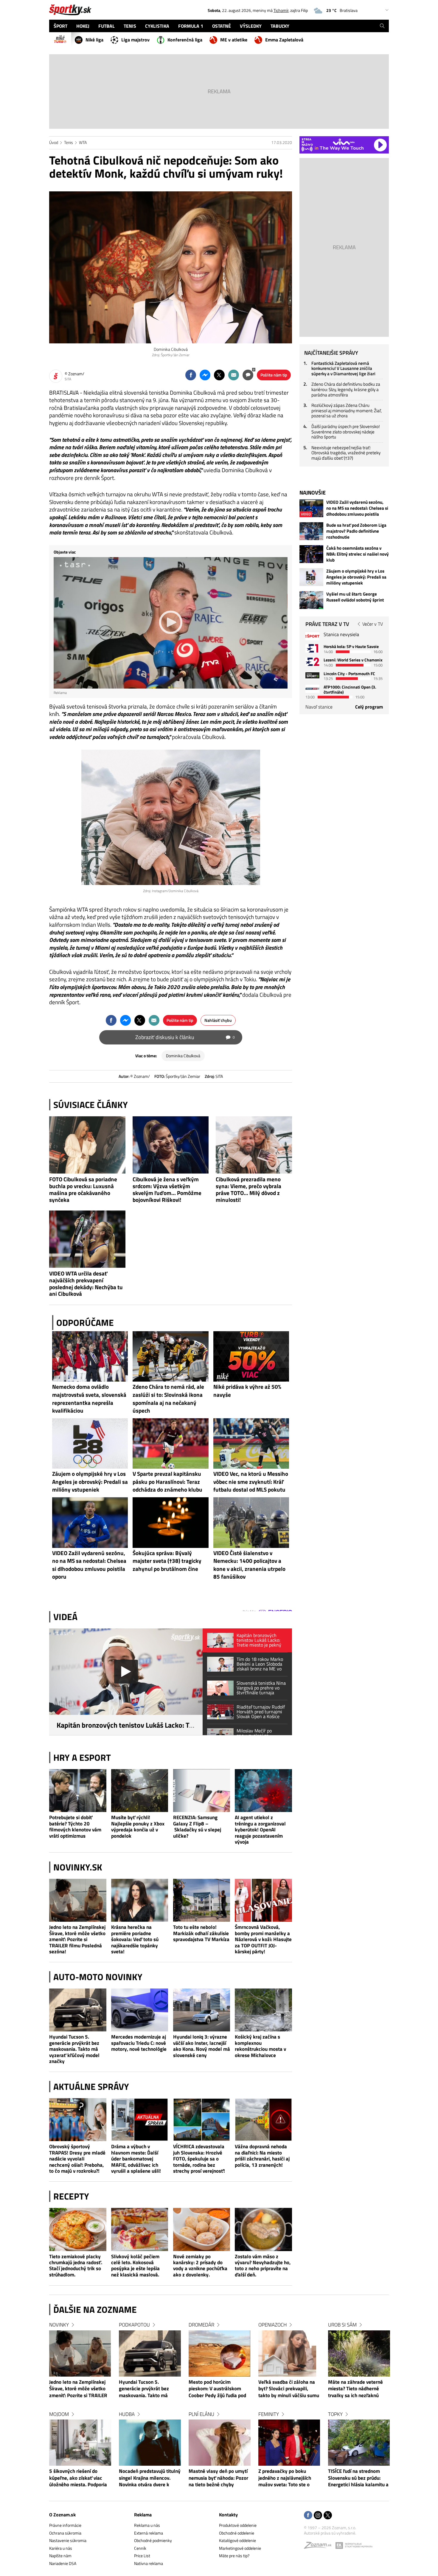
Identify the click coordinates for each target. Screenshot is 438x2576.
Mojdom (59, 2414)
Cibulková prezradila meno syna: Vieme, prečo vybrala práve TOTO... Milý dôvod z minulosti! (248, 1189)
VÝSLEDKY (251, 26)
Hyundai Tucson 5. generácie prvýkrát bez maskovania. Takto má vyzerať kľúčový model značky (74, 2049)
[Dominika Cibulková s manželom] (171, 817)
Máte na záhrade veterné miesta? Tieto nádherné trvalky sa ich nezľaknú (355, 2389)
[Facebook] (308, 2516)
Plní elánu (201, 2414)
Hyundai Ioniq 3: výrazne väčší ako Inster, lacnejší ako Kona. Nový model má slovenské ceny (202, 2046)
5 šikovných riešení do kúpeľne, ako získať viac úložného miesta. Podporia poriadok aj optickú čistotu (78, 2478)
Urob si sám (342, 2325)
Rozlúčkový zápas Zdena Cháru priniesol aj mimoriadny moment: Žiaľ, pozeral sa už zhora (347, 410)
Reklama (143, 2515)
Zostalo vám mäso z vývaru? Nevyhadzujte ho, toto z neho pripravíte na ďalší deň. (263, 2266)
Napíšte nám (60, 2556)
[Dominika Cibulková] (171, 267)
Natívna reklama (149, 2563)
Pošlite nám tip (274, 375)
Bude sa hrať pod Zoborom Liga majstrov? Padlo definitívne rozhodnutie (356, 531)
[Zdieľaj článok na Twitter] (219, 375)
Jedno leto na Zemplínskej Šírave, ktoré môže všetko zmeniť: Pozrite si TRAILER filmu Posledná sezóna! (77, 1939)
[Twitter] (328, 2516)
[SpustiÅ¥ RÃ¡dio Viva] (344, 142)
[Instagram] (318, 2516)
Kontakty (228, 2515)
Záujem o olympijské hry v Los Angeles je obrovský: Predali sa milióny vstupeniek (356, 577)
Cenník (140, 2548)
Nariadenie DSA (63, 2563)
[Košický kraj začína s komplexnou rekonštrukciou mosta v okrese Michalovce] (263, 2010)
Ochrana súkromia (65, 2533)
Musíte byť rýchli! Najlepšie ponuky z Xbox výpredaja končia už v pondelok (138, 1827)
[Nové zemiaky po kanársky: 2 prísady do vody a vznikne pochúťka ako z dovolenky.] (202, 2229)
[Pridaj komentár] (248, 375)
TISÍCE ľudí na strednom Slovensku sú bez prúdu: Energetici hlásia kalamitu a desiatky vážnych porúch (358, 2478)
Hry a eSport (82, 1757)
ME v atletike (234, 40)
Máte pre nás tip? (234, 2556)
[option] (80, 2410)
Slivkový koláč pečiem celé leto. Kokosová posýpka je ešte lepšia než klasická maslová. (135, 2266)
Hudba (127, 2414)
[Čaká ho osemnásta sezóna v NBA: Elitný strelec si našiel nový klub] (311, 554)
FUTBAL (107, 26)
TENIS (130, 26)
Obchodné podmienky (153, 2540)
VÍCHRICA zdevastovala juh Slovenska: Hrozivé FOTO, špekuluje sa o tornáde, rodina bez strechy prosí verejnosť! (199, 2159)
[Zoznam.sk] (320, 2547)
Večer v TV (373, 624)
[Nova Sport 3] (312, 675)
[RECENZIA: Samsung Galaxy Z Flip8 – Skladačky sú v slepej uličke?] (202, 1791)
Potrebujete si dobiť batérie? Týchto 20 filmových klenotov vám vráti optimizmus (75, 1827)
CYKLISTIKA (157, 26)
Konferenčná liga (185, 40)
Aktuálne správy (91, 2087)
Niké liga (94, 40)
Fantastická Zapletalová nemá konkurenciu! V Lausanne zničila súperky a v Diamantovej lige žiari (343, 368)
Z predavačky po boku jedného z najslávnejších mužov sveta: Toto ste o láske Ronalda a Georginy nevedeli (286, 2478)
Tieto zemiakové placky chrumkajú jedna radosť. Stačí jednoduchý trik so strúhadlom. (76, 2266)
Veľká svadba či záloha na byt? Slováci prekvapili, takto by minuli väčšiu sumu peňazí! (289, 2389)
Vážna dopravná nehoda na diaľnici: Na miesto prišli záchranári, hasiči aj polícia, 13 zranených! (262, 2156)
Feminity (269, 2414)
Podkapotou (134, 2325)
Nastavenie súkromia (68, 2540)
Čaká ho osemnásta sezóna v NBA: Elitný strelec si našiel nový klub (358, 554)
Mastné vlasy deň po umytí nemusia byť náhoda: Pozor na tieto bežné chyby (218, 2478)
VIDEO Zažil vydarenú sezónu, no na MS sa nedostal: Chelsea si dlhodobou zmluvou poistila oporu (357, 508)
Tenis (69, 142)
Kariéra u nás (61, 2548)
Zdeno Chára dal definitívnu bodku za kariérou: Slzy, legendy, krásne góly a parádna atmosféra (346, 389)
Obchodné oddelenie (237, 2533)
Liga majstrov (135, 40)
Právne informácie (65, 2525)
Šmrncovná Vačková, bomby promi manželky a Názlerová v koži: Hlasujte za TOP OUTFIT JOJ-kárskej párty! (263, 1939)
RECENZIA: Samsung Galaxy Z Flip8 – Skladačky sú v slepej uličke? (197, 1827)
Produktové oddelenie (238, 2525)
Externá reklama (149, 2533)
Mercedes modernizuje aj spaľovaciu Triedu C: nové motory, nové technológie (139, 2043)
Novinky (59, 2325)
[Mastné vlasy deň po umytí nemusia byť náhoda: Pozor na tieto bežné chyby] (220, 2443)
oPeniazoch (272, 2325)
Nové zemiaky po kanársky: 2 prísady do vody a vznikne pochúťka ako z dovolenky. (200, 2266)
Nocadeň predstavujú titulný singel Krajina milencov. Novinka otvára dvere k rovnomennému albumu (150, 2478)
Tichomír (281, 10)
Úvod (54, 142)
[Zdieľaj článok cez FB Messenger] (205, 375)
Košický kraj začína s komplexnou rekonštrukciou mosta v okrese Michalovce (260, 2046)
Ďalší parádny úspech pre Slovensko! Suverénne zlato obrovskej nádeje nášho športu (346, 432)
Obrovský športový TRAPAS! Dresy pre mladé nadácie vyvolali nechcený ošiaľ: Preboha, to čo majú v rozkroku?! (77, 2159)
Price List (142, 2556)
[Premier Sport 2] (312, 689)
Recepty (71, 2196)
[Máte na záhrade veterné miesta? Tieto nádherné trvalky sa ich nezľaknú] (359, 2353)
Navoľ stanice (319, 707)
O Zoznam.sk (62, 2515)
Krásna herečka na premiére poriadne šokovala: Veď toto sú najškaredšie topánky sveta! (135, 1939)
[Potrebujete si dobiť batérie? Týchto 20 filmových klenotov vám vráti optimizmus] (78, 1791)
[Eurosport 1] (312, 648)
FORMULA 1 (191, 26)
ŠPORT (60, 26)
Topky (335, 2414)
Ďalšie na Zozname (95, 2310)
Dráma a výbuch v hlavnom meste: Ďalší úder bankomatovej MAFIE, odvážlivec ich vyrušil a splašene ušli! (136, 2159)
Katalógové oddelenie (237, 2540)
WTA (83, 142)
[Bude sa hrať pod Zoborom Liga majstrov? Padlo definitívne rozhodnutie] (311, 531)
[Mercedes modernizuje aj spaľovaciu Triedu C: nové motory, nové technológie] (140, 2010)
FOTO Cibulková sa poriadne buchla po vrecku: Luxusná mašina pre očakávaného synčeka (83, 1189)
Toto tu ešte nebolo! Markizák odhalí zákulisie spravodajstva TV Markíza (201, 1933)
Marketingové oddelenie (240, 2548)
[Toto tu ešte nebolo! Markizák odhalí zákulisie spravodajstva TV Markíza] (202, 1900)
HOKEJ (83, 26)
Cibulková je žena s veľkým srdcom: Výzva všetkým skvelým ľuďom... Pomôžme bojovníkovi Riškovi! (167, 1189)
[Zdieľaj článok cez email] (234, 375)
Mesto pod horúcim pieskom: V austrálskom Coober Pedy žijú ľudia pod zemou (217, 2389)
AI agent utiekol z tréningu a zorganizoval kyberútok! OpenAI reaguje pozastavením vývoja (260, 1829)
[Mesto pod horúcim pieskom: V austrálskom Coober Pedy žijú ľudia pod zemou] (220, 2353)
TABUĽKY (280, 26)
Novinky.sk (78, 1867)
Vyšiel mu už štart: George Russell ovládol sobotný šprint (355, 597)
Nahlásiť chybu (218, 1020)
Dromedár (201, 2325)
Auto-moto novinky (98, 1977)
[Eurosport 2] (312, 662)
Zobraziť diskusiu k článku (185, 1037)
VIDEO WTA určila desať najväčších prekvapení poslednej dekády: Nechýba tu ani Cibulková (86, 1284)
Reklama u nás (147, 2525)
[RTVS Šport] (312, 636)
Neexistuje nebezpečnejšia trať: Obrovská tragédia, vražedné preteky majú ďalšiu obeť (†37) (346, 453)
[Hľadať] (382, 26)
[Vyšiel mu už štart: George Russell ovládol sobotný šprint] (311, 600)
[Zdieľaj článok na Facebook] (191, 375)
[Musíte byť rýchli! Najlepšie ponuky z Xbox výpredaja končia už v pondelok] (140, 1791)
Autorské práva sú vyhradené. (330, 2533)
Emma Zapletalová (284, 40)
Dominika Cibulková (183, 1056)
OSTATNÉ (222, 26)
